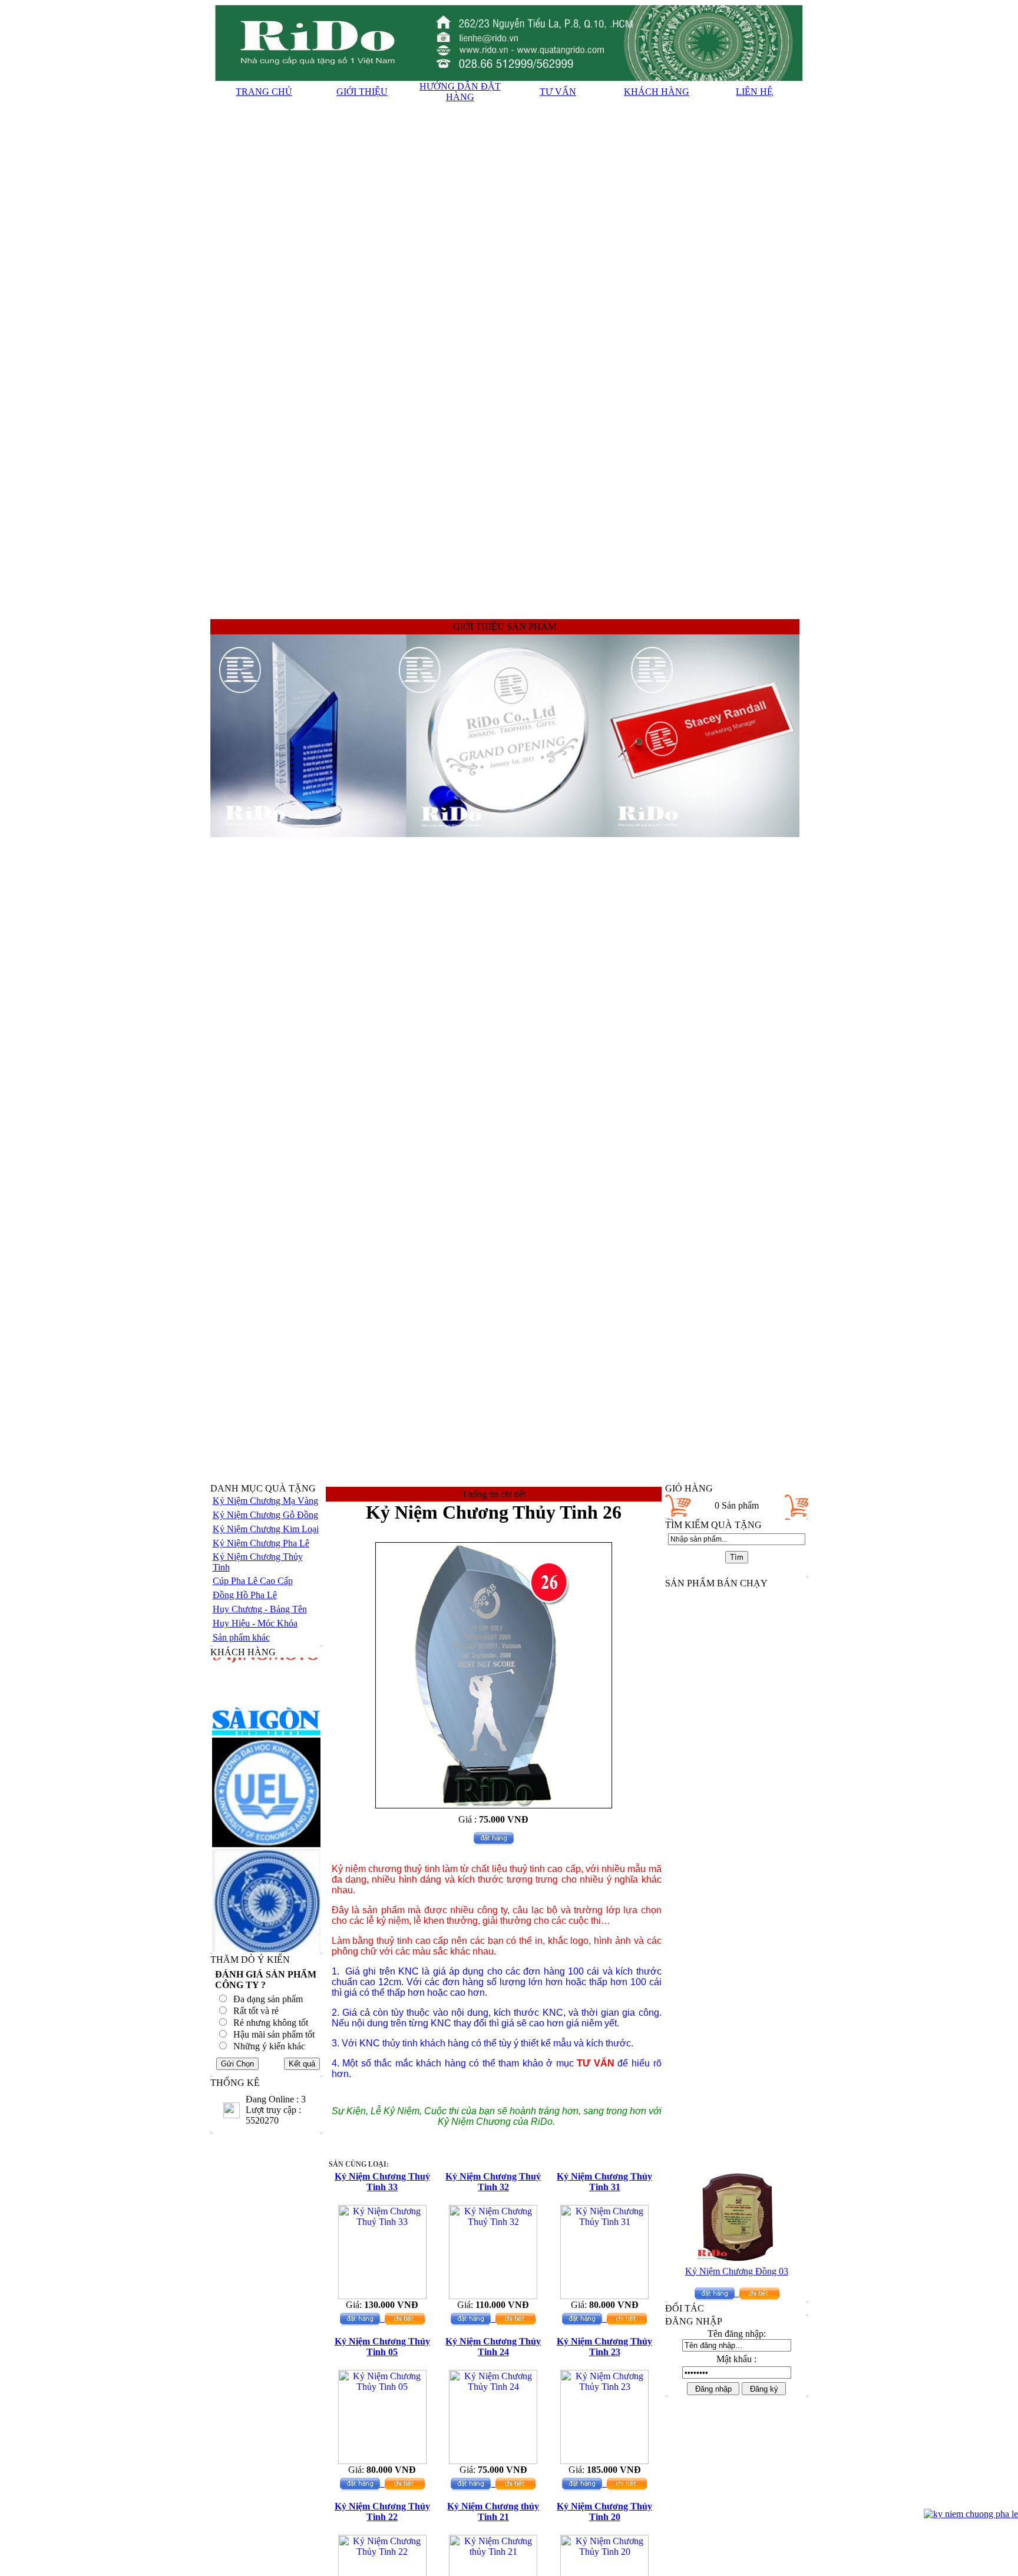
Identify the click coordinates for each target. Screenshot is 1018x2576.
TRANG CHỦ (264, 92)
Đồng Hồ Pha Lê (245, 1595)
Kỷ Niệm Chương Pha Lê (261, 1543)
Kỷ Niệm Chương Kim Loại (266, 1529)
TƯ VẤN (558, 92)
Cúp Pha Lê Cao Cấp (253, 1581)
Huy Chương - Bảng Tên (260, 1609)
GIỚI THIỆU (362, 92)
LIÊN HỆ (754, 92)
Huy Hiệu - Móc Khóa (255, 1623)
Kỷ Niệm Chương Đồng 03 (737, 2248)
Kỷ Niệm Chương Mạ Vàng (265, 1501)
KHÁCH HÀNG (657, 92)
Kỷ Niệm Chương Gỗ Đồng (265, 1515)
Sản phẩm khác (241, 1637)
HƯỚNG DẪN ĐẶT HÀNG (460, 92)
